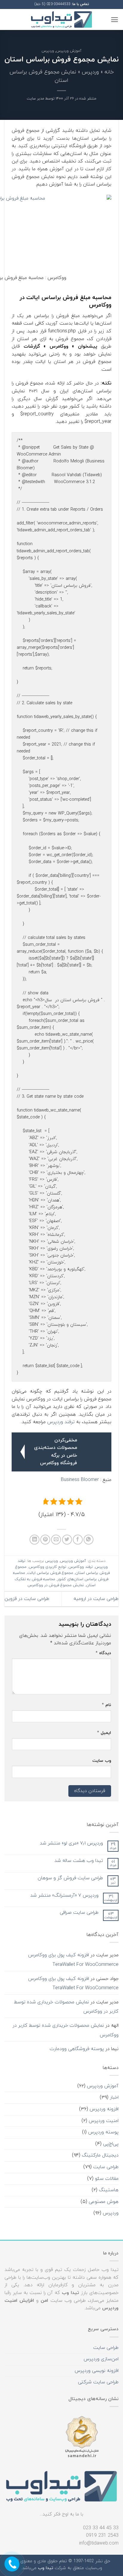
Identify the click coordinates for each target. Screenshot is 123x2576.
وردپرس (48, 51)
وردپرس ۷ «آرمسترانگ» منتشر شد (64, 1896)
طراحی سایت (106, 2167)
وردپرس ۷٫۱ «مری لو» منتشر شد (71, 1843)
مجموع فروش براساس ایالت (50, 1573)
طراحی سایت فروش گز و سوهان (70, 1878)
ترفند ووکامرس (81, 1567)
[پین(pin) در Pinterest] (45, 1540)
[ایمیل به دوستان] (56, 1540)
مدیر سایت (36, 99)
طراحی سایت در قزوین (27, 1599)
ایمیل (104, 1733)
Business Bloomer (80, 1480)
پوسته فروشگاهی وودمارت (77, 2049)
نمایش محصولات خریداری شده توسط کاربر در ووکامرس (66, 2007)
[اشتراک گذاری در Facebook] (78, 1540)
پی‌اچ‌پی (111, 2144)
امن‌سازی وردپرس (101, 2359)
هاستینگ (109, 2190)
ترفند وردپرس (61, 1422)
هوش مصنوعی (104, 2202)
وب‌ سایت (102, 1761)
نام (106, 1705)
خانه (109, 72)
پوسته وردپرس (103, 2132)
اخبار (114, 2097)
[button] (114, 20)
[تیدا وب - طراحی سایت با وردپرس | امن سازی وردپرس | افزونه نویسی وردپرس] (61, 20)
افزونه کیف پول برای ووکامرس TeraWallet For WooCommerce (73, 1960)
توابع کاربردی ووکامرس (47, 1567)
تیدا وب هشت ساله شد (79, 1861)
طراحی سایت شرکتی (98, 2382)
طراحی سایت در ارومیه (96, 1599)
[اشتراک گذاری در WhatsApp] (89, 1540)
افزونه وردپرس (104, 2109)
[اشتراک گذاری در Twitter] (67, 1540)
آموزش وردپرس (69, 51)
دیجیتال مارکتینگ (100, 2155)
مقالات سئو (107, 2179)
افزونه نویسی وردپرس (97, 2371)
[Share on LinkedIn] (34, 1540)
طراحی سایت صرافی (79, 1913)
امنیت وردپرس (104, 2121)
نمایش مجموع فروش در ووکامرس (56, 1585)
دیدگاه (103, 1653)
